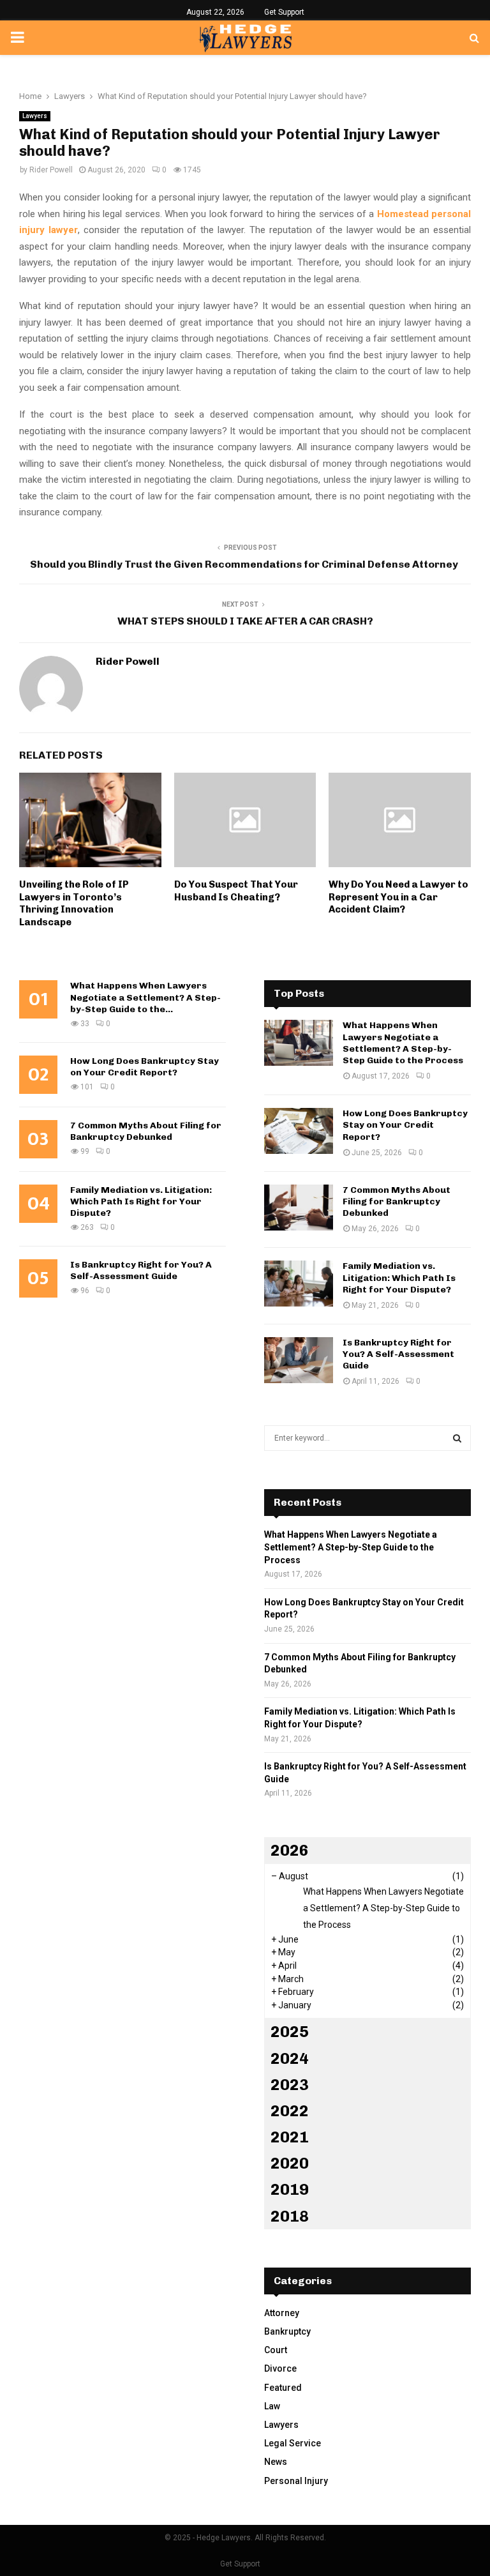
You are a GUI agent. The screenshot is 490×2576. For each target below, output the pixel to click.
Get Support (284, 12)
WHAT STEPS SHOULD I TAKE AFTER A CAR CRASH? (245, 621)
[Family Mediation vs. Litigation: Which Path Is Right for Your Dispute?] (299, 1284)
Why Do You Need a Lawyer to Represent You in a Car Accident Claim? (398, 897)
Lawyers (35, 116)
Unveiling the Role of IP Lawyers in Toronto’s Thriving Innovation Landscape (74, 903)
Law (272, 2406)
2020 (290, 2163)
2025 (290, 2032)
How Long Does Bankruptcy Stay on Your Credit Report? (145, 1067)
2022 (290, 2111)
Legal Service (293, 2443)
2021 (290, 2137)
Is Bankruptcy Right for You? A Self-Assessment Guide (141, 1270)
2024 (290, 2058)
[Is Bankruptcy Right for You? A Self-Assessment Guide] (299, 1360)
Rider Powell (51, 170)
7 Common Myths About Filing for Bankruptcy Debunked (146, 1131)
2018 (290, 2216)
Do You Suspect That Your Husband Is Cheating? (236, 891)
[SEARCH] (457, 1438)
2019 (290, 2189)
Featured (283, 2388)
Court (276, 2350)
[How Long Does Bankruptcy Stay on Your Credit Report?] (299, 1131)
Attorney (282, 2313)
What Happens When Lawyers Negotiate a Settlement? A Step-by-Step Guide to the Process (403, 1043)
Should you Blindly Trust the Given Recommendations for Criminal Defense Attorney (245, 564)
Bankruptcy (287, 2331)
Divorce (280, 2368)
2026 (290, 1850)
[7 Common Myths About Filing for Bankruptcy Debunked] (299, 1208)
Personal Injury (296, 2481)
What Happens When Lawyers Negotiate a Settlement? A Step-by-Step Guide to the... (145, 997)
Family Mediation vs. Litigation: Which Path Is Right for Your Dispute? (141, 1201)
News (276, 2462)
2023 (290, 2085)
